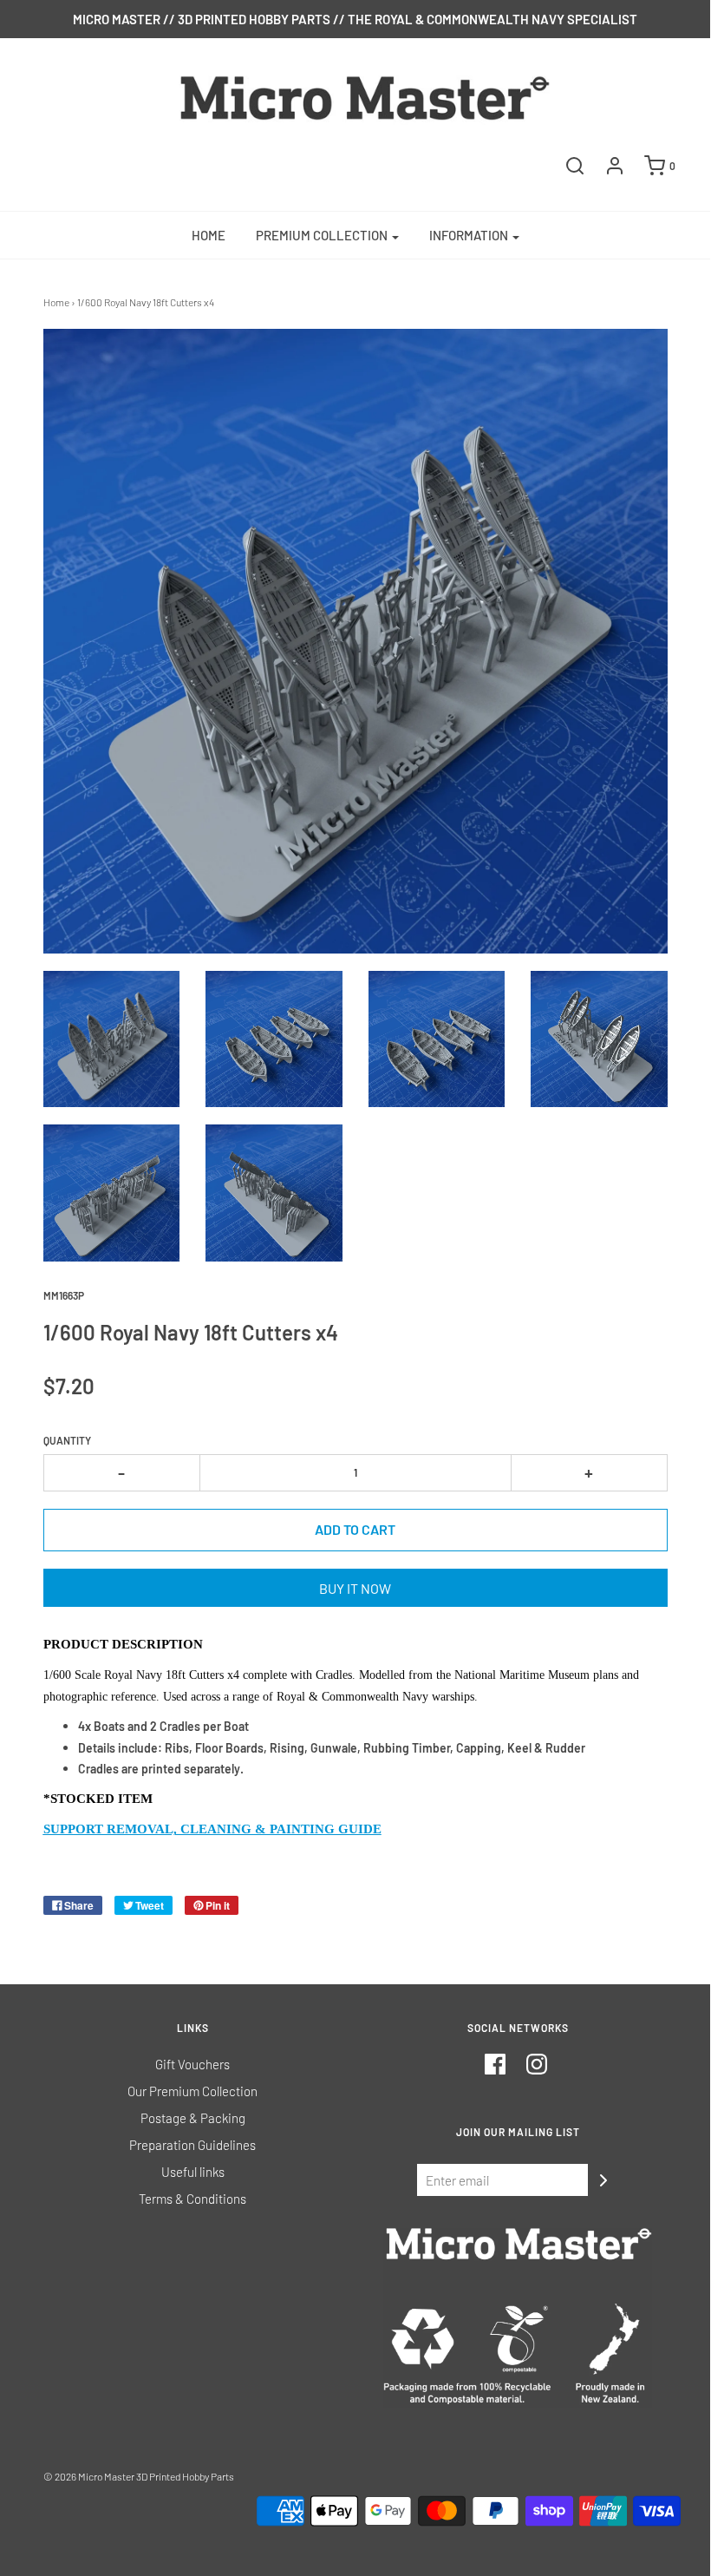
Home (209, 235)
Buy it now (355, 1588)
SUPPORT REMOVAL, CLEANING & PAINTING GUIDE (212, 1829)
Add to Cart (355, 1529)
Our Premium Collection (192, 2091)
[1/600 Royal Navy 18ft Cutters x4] (112, 1039)
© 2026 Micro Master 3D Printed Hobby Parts (139, 2476)
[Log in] (615, 166)
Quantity (67, 1440)
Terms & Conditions (192, 2199)
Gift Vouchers (192, 2064)
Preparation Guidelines (192, 2145)
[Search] (575, 166)
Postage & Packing (193, 2118)
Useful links (193, 2172)
